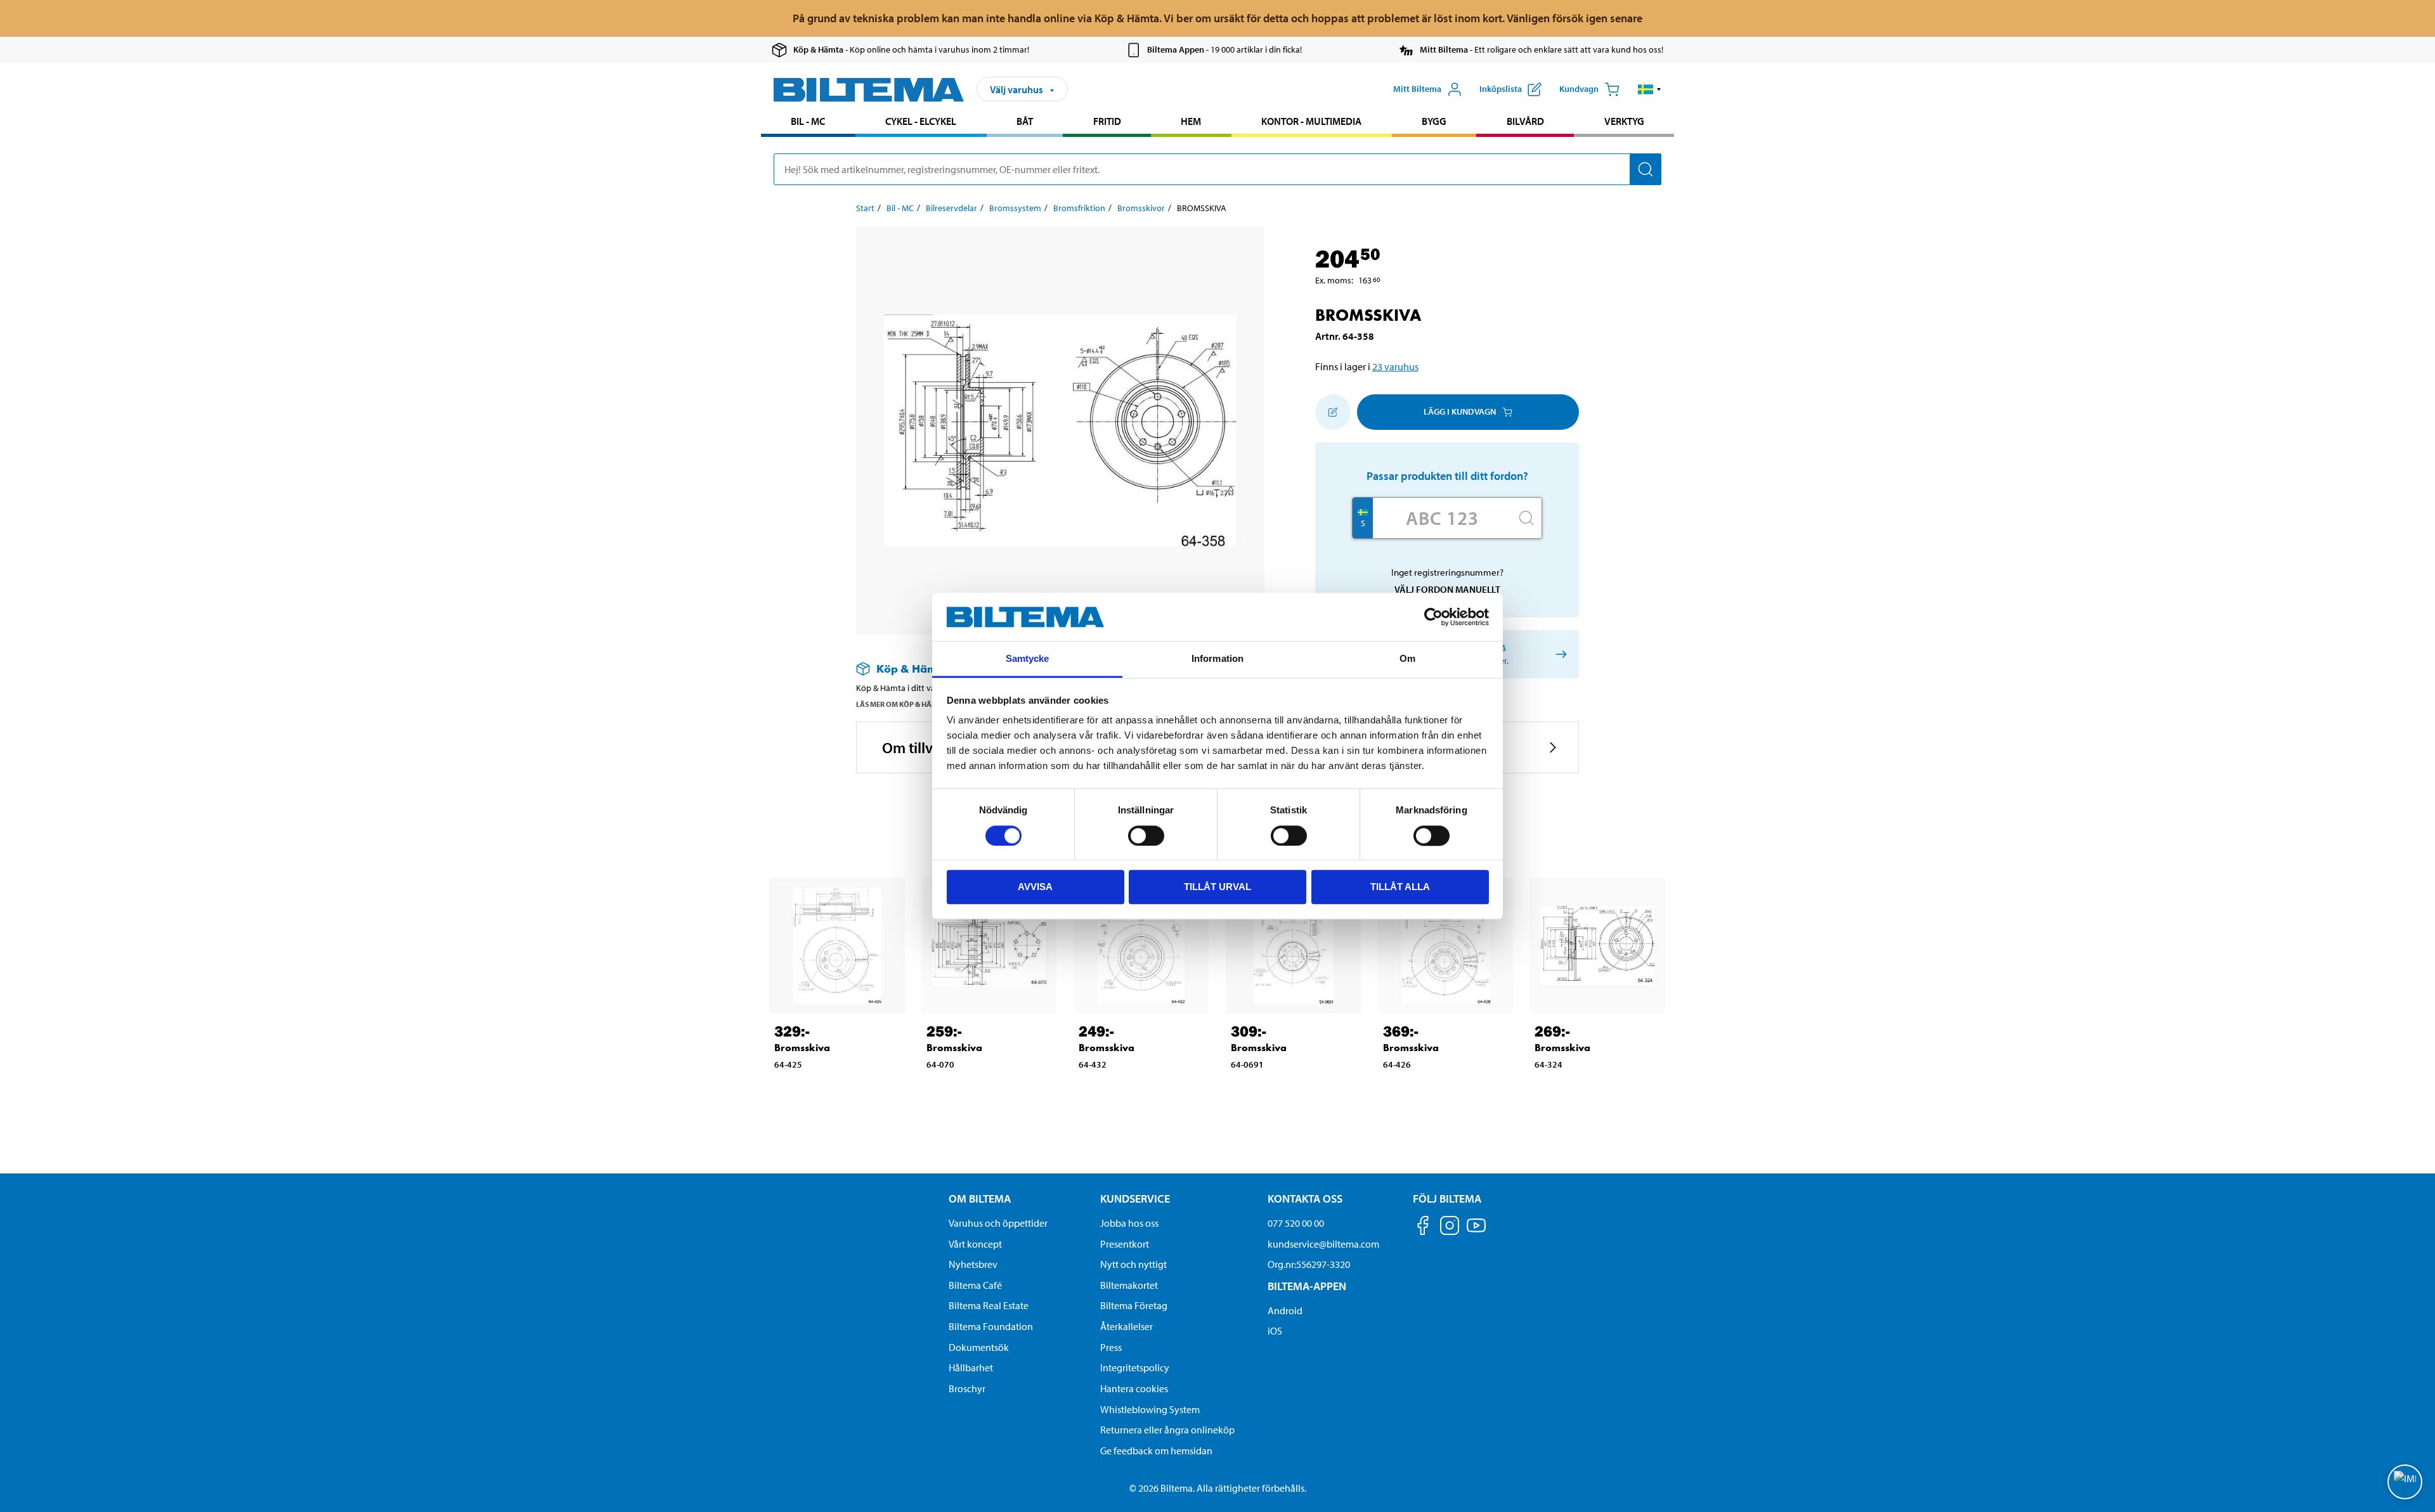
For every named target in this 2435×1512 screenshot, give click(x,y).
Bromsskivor (1141, 208)
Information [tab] (1217, 659)
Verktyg (1624, 121)
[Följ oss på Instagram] (1450, 1228)
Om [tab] (1407, 659)
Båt (1025, 121)
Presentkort (1125, 1244)
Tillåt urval (1217, 887)
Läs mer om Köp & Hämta (901, 704)
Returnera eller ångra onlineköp (1167, 1430)
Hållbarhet (971, 1367)
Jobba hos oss (1129, 1223)
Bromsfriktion (1079, 208)
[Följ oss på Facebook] (1423, 1228)
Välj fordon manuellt (1447, 589)
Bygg (1434, 121)
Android (1285, 1310)
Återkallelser (1127, 1326)
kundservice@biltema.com (1323, 1244)
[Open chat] (2405, 1482)
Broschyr (967, 1388)
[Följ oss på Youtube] (1476, 1231)
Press (1111, 1347)
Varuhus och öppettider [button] (998, 1223)
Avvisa (1035, 887)
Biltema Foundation (991, 1326)
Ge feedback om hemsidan (1156, 1451)
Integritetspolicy (1135, 1367)
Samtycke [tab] (1028, 659)
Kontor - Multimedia (1311, 121)
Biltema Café (975, 1285)
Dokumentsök (979, 1347)
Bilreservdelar (951, 208)
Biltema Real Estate (989, 1305)
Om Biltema (980, 1199)
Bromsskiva (802, 1048)
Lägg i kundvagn (1460, 411)
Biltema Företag (1134, 1305)
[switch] (1146, 836)
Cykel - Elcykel (921, 121)
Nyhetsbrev (973, 1264)
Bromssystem (1015, 208)
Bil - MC (808, 121)
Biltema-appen (1307, 1286)
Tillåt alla (1400, 887)
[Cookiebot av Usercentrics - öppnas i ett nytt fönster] (1433, 617)
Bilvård (1525, 121)
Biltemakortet (1129, 1285)
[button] (1650, 89)
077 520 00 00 (1296, 1223)
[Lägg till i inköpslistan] (1333, 412)
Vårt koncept (975, 1244)
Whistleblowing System (1150, 1409)
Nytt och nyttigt (1133, 1264)
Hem (1191, 121)
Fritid (1107, 121)
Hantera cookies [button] (1134, 1388)
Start (865, 208)
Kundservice (1135, 1199)
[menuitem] (808, 123)
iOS (1275, 1331)
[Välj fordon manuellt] (1559, 654)
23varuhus (1395, 366)
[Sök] (1646, 169)
